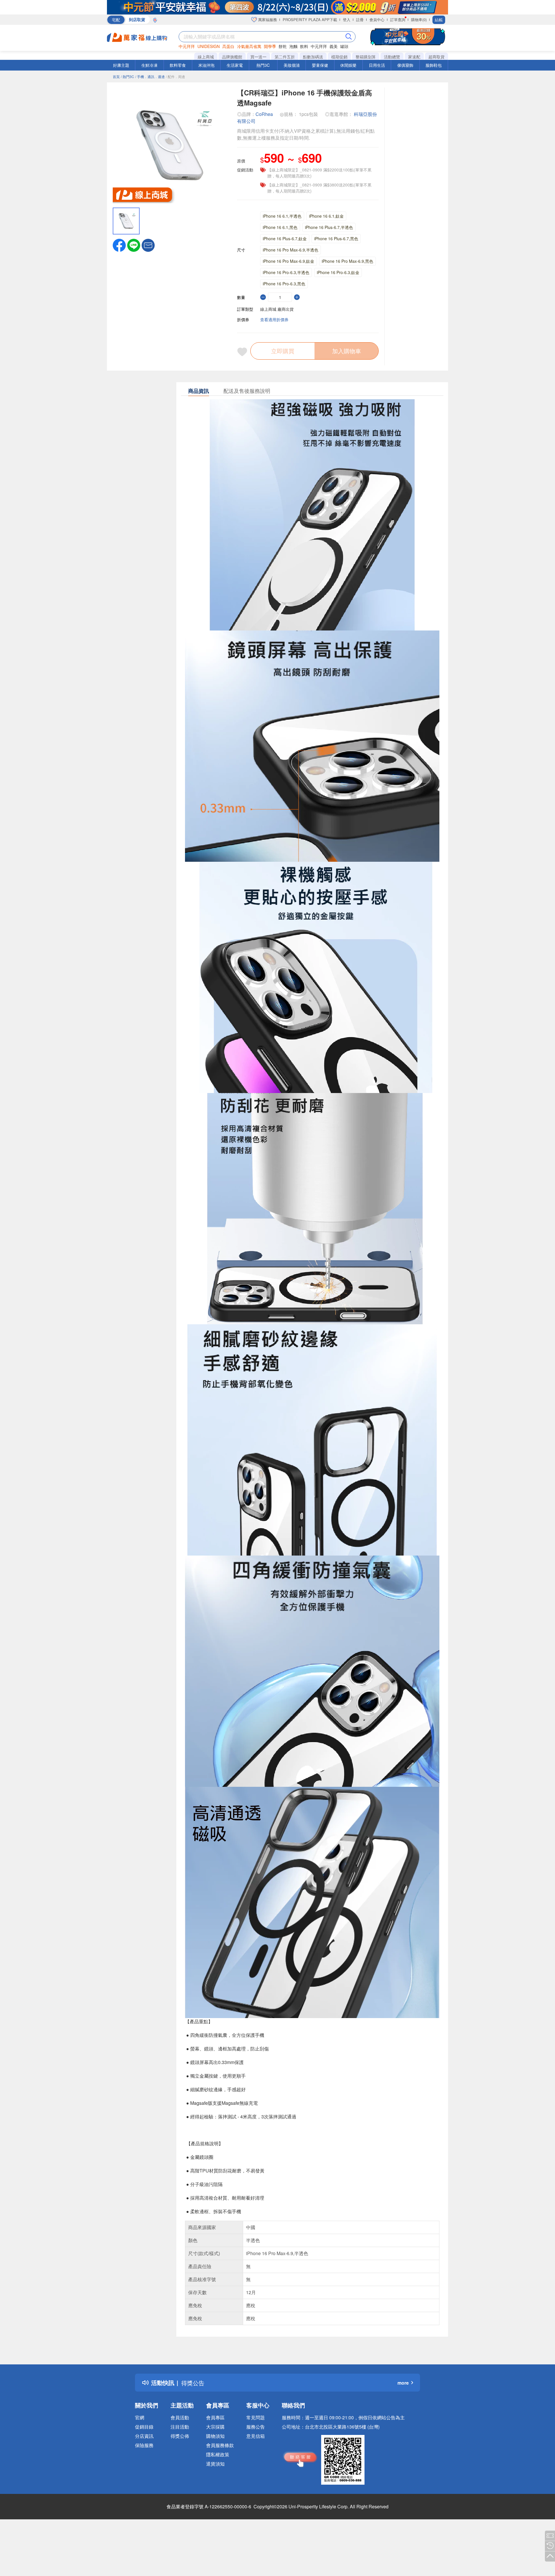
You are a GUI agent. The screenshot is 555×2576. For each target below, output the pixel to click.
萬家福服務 (267, 20)
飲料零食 (178, 65)
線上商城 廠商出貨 (277, 309)
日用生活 (377, 65)
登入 (347, 20)
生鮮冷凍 (149, 65)
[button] (148, 245)
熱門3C (263, 65)
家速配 (414, 57)
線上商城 (206, 57)
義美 (334, 46)
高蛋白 (228, 46)
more (403, 2383)
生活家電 (235, 65)
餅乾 (283, 46)
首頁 (116, 76)
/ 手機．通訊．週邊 (150, 76)
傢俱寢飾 (405, 65)
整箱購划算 (366, 57)
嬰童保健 (320, 65)
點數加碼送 (313, 57)
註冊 (360, 20)
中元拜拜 (187, 46)
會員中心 (377, 20)
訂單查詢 (398, 20)
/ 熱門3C (127, 76)
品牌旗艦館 (232, 57)
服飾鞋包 (434, 65)
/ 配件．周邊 (175, 76)
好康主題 (121, 65)
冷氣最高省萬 (249, 46)
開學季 (270, 46)
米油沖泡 (206, 65)
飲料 (304, 46)
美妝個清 (292, 65)
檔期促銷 (339, 57)
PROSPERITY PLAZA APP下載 (310, 20)
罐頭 (344, 46)
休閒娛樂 (348, 65)
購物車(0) (419, 20)
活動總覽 (392, 57)
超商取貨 (436, 57)
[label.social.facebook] (119, 245)
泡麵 (293, 46)
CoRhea (264, 114)
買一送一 (258, 57)
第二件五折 (285, 57)
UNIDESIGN (209, 46)
